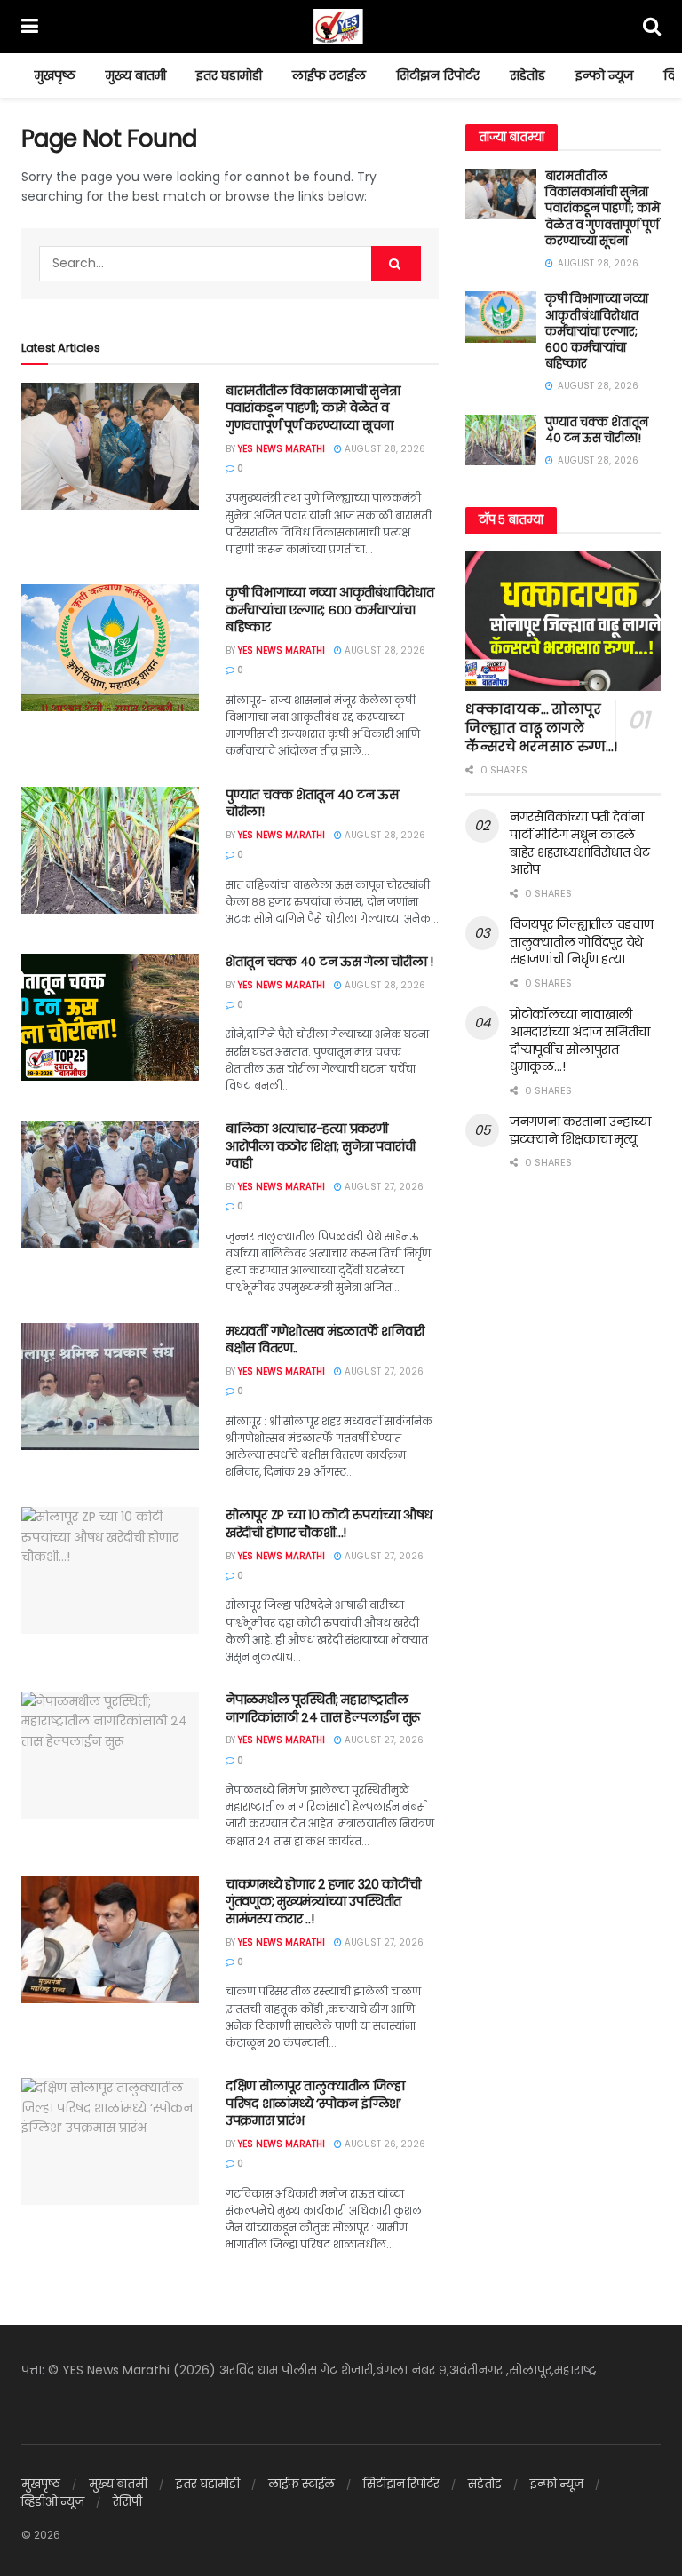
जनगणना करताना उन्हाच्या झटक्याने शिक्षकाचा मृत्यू (580, 1130)
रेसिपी (127, 2502)
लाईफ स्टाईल (329, 75)
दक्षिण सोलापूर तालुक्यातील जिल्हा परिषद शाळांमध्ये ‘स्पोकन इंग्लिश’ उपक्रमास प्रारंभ (315, 2103)
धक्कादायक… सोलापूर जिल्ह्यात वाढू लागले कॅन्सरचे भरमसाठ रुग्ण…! (541, 728)
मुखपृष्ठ (55, 75)
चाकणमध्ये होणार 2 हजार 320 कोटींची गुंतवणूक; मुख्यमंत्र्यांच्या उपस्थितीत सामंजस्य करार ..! (323, 1902)
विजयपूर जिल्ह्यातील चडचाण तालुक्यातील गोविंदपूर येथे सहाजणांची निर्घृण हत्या (582, 942)
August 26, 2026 (384, 2144)
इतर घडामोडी (229, 75)
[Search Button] (396, 264)
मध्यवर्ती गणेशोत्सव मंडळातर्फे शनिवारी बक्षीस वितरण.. (325, 1340)
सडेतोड (527, 75)
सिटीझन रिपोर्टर (438, 75)
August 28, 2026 (384, 449)
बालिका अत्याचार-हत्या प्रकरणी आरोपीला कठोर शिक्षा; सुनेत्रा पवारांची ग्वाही (321, 1146)
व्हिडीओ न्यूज (53, 2502)
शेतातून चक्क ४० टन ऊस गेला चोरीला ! (329, 962)
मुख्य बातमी (136, 75)
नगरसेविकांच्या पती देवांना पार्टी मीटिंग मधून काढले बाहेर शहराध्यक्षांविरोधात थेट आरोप (580, 843)
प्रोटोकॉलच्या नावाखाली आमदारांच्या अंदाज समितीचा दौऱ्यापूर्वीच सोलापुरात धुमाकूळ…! (580, 1040)
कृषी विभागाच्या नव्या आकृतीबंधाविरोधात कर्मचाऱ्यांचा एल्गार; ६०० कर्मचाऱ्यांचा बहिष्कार (329, 610)
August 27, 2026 (383, 1187)
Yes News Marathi (282, 449)
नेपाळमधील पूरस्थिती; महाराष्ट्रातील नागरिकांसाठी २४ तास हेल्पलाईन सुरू (323, 1708)
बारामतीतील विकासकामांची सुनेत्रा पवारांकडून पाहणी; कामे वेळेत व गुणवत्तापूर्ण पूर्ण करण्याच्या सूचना (313, 408)
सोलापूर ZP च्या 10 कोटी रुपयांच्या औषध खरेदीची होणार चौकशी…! (329, 1524)
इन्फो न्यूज (604, 75)
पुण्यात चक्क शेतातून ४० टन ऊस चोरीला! (312, 804)
